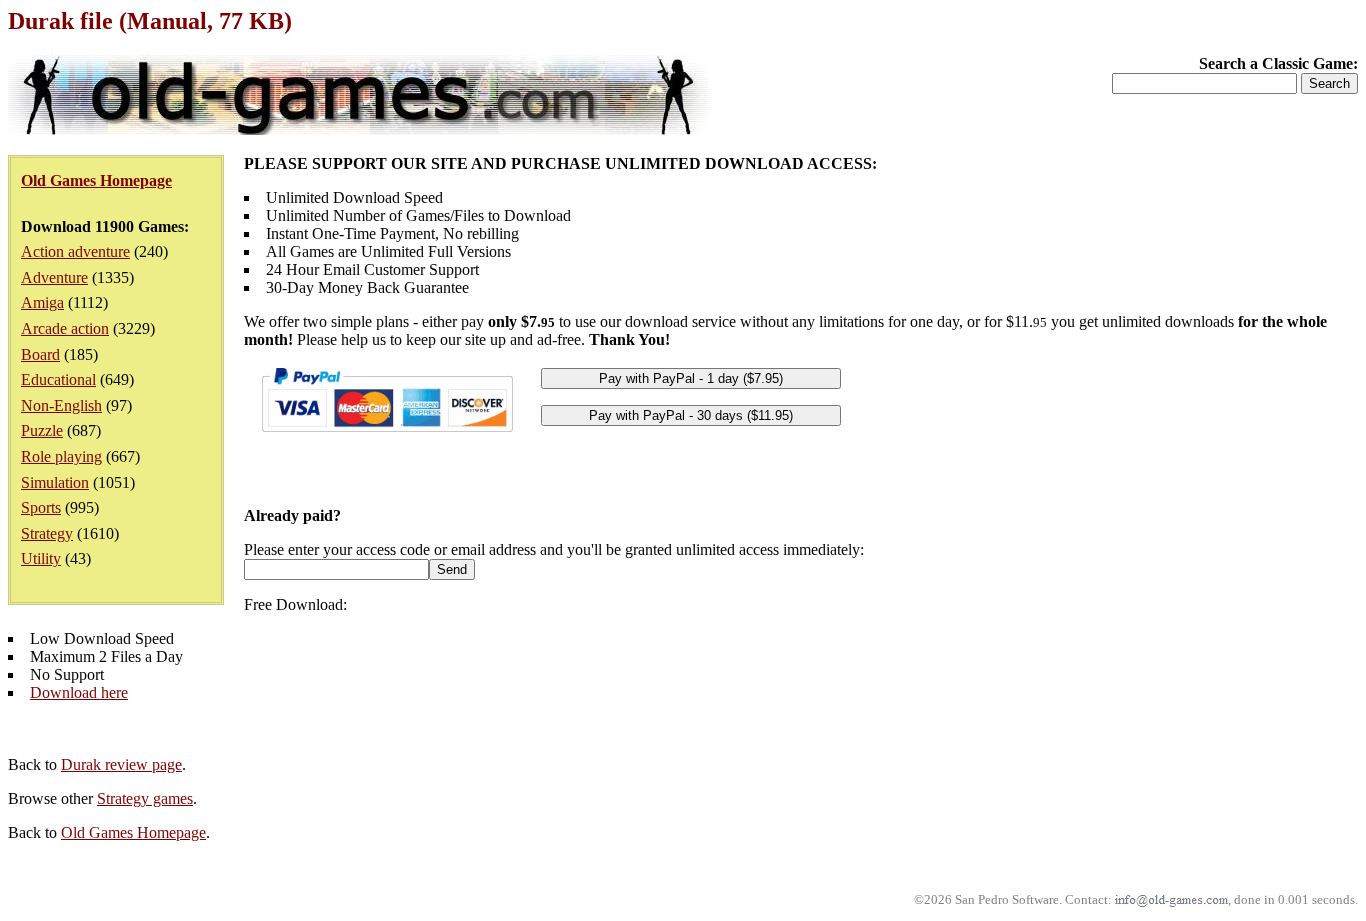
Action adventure (75, 251)
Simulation (55, 482)
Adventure (54, 277)
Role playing (61, 456)
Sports (41, 507)
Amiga (42, 302)
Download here (79, 692)
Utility (41, 558)
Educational (58, 379)
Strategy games (145, 798)
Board (40, 354)
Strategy (47, 533)
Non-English (61, 405)
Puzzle (42, 430)
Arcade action (65, 328)
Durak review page (121, 764)
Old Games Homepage (133, 832)
